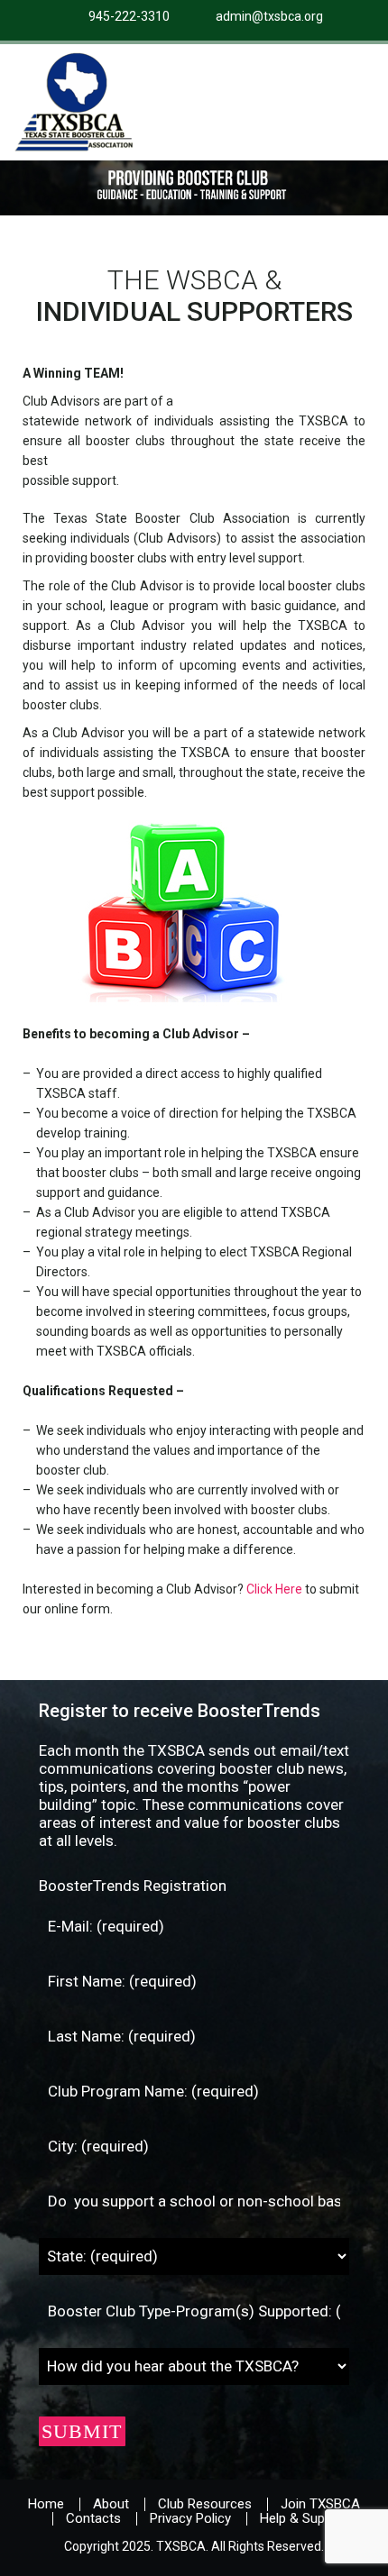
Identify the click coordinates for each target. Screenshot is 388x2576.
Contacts (93, 2518)
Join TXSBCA (320, 2504)
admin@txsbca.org (269, 16)
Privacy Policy (190, 2518)
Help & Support (305, 2518)
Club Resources (205, 2504)
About (111, 2504)
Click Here (274, 1589)
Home (46, 2504)
